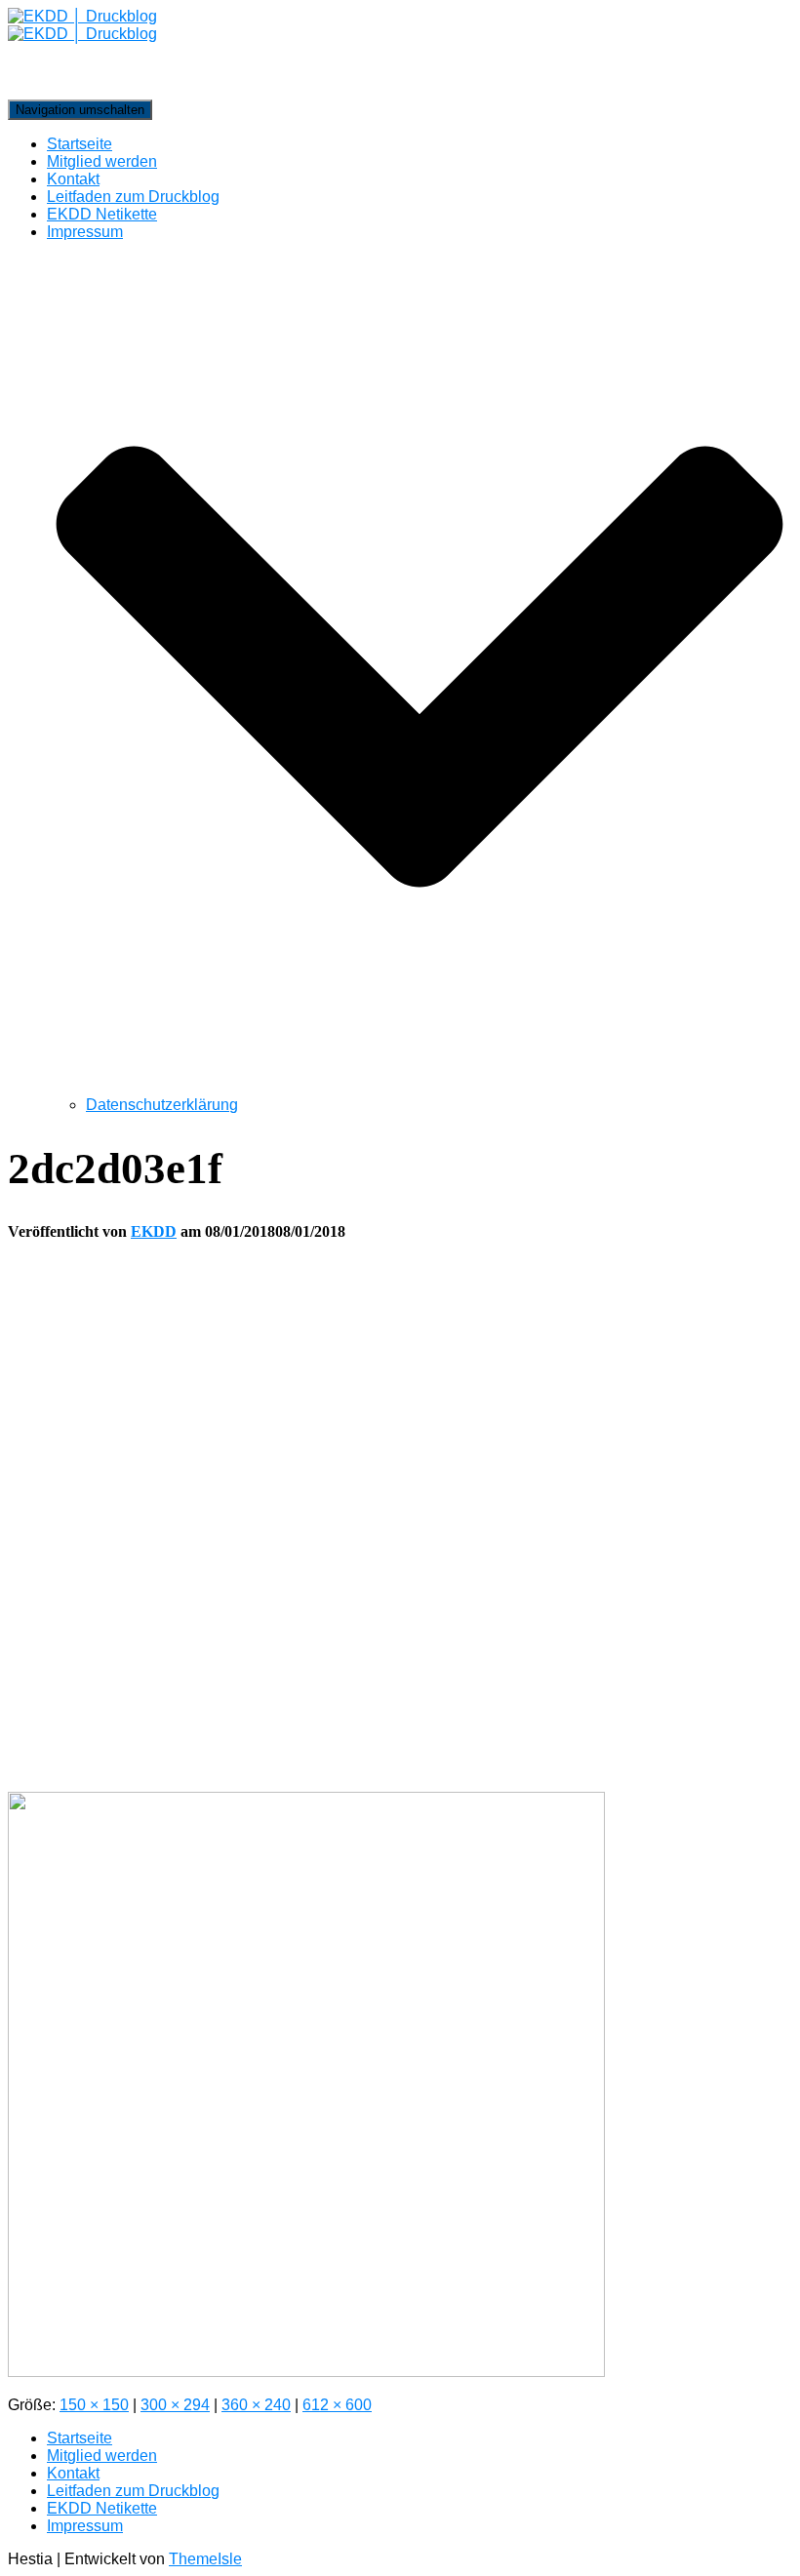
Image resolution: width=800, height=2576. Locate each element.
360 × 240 (256, 2405)
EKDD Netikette (102, 214)
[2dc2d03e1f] (306, 2372)
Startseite (80, 144)
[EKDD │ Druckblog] (400, 54)
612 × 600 (337, 2405)
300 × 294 (175, 2405)
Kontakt (73, 179)
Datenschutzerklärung (162, 1105)
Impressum (85, 2526)
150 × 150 (94, 2405)
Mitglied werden (102, 161)
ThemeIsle (205, 2559)
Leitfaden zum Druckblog (133, 197)
